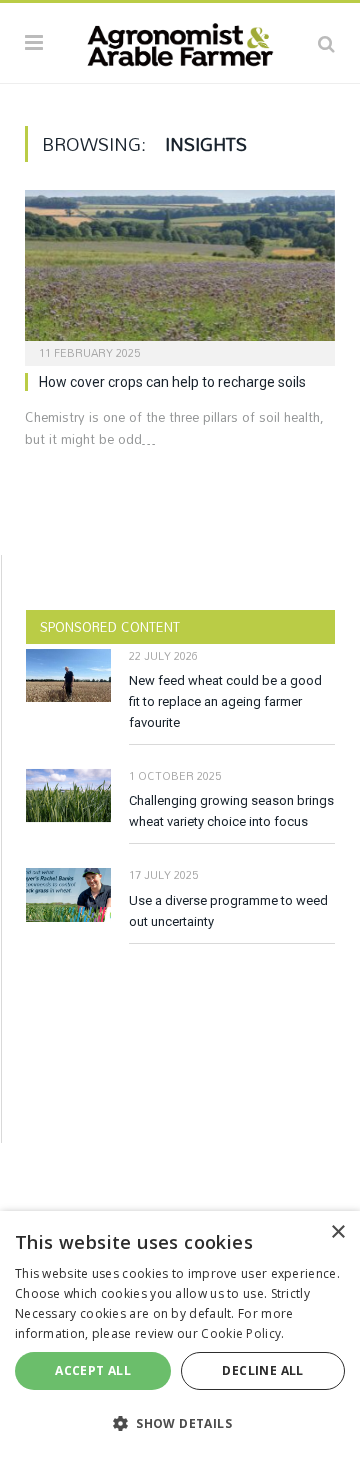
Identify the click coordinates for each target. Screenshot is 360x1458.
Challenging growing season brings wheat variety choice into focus (231, 811)
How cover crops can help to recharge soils (172, 382)
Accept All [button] (93, 1370)
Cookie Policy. (242, 1333)
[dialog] (180, 1334)
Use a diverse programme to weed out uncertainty (228, 911)
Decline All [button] (262, 1370)
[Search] (326, 43)
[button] (180, 1423)
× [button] (337, 1232)
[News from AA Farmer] (180, 40)
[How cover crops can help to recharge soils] (180, 271)
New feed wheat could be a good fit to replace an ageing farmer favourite (225, 701)
